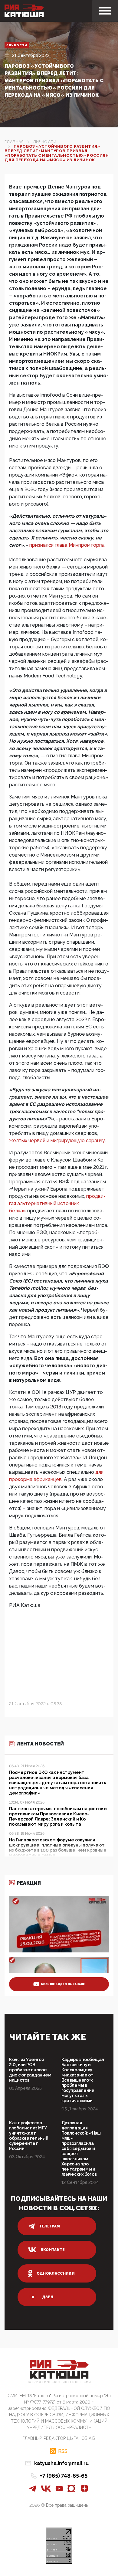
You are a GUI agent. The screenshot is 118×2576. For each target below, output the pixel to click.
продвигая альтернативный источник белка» (57, 1203)
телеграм (50, 2226)
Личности (17, 45)
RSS (63, 2451)
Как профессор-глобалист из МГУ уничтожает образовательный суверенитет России (29, 2136)
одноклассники (56, 2273)
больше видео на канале (63, 1984)
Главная (14, 142)
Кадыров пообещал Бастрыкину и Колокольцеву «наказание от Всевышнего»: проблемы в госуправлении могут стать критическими (83, 2080)
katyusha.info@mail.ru (61, 2463)
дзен (48, 2297)
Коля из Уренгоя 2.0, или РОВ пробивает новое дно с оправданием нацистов (30, 2070)
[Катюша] (24, 11)
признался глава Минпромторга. (67, 545)
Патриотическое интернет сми (59, 2382)
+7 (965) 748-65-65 (64, 2476)
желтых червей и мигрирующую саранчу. (57, 1141)
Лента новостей (40, 1744)
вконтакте (53, 2250)
